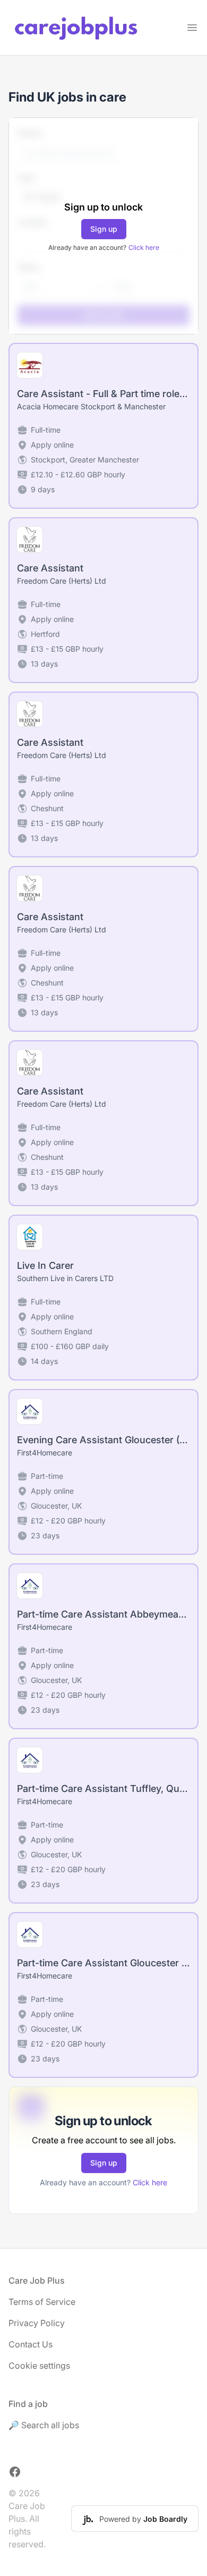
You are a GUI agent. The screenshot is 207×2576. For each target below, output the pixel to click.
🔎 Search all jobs (44, 2425)
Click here (144, 247)
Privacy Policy (37, 2323)
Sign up (104, 229)
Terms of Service (42, 2302)
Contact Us (31, 2344)
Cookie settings (39, 2365)
